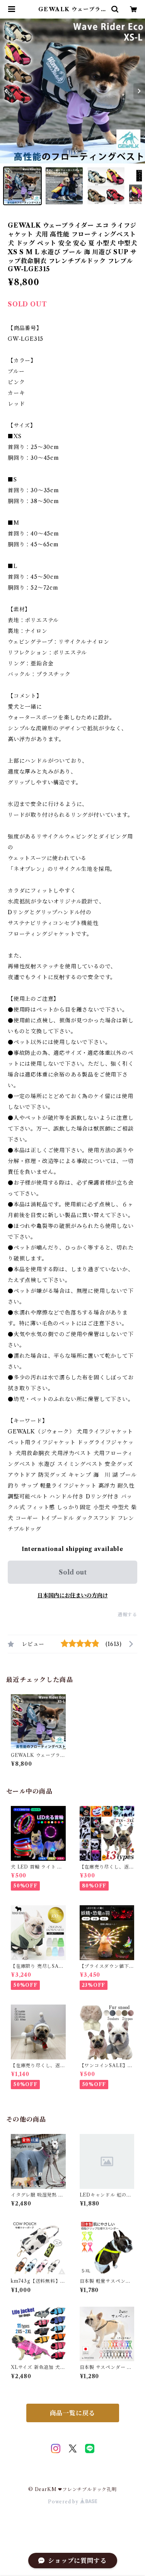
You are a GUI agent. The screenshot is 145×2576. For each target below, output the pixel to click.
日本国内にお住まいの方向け (73, 1595)
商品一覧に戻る (73, 2413)
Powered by (64, 2502)
